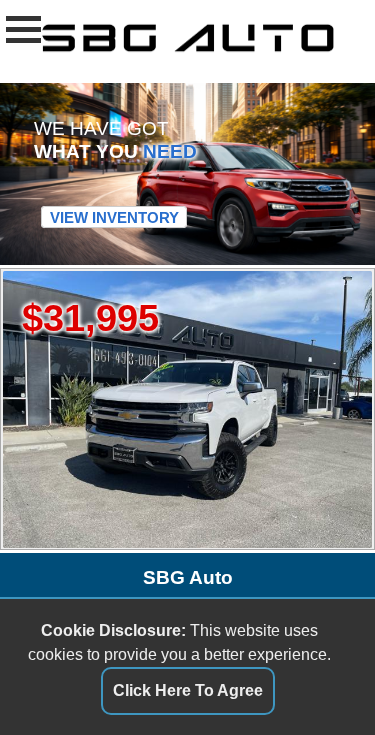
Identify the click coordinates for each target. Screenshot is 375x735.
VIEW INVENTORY (114, 216)
